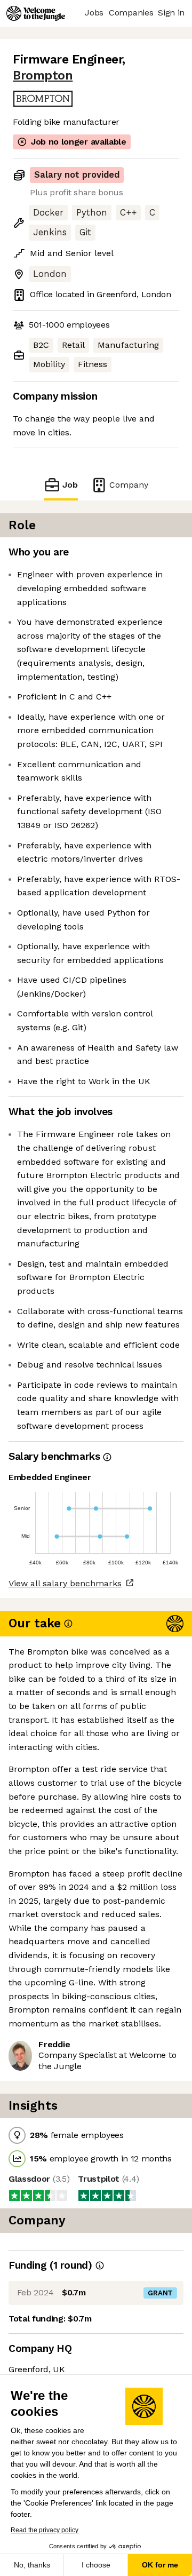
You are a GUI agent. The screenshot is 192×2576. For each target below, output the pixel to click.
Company (129, 485)
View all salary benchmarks (65, 1583)
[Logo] (36, 13)
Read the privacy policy (45, 2530)
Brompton (43, 75)
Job (70, 485)
